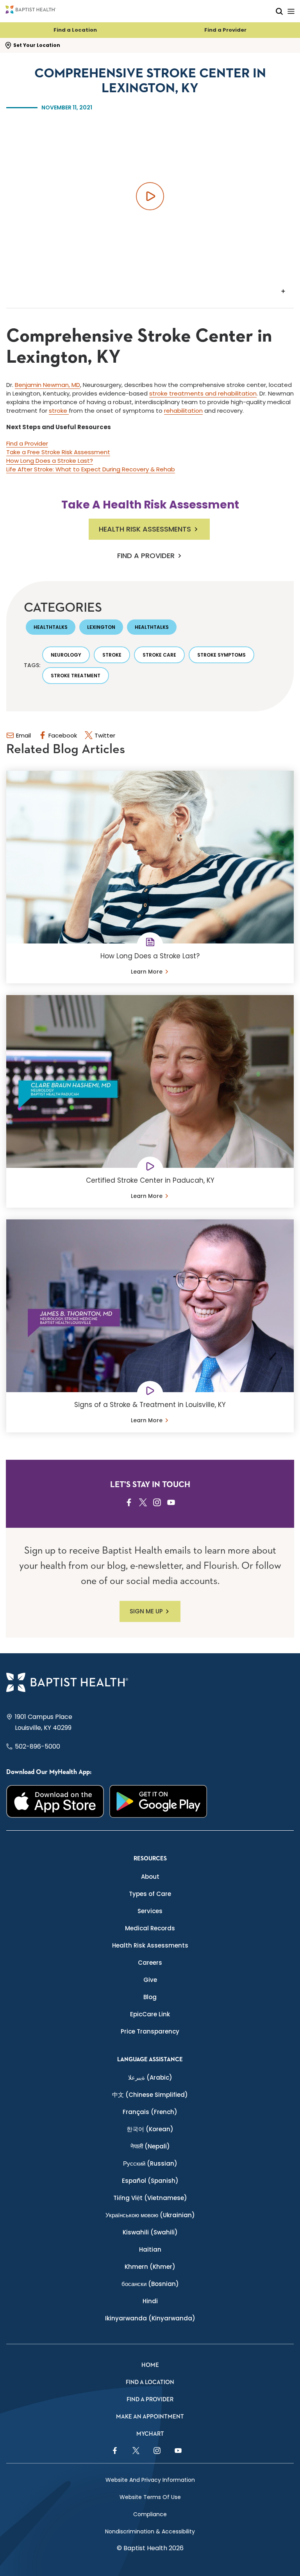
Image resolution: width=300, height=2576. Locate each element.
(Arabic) (150, 2077)
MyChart (150, 2434)
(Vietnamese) (150, 2198)
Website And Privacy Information (150, 2480)
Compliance (150, 2514)
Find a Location (75, 30)
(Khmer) (150, 2267)
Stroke (112, 655)
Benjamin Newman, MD (47, 385)
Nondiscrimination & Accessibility (150, 2531)
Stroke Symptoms (221, 655)
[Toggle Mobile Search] (279, 11)
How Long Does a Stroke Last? (50, 461)
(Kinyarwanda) (150, 2318)
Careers (150, 1963)
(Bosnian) (150, 2284)
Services (150, 1911)
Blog (150, 1997)
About (150, 1877)
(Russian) (150, 2163)
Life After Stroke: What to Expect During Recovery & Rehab (91, 469)
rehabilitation (183, 411)
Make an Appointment (150, 2417)
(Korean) (150, 2129)
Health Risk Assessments (145, 529)
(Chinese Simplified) (150, 2095)
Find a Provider (225, 30)
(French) (150, 2112)
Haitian (150, 2249)
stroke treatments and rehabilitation (203, 393)
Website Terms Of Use (150, 2497)
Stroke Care (159, 655)
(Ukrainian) (150, 2215)
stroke (59, 411)
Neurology (66, 655)
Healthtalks (51, 627)
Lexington (101, 627)
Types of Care (150, 1894)
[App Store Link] (55, 1801)
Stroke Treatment (76, 676)
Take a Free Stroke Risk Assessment (58, 452)
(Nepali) (150, 2146)
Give (150, 1980)
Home (150, 2365)
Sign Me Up (146, 1611)
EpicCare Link (150, 2014)
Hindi (150, 2301)
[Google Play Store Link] (158, 1801)
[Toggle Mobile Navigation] (291, 11)
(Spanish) (150, 2181)
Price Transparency (150, 2031)
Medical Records (150, 1928)
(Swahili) (150, 2232)
